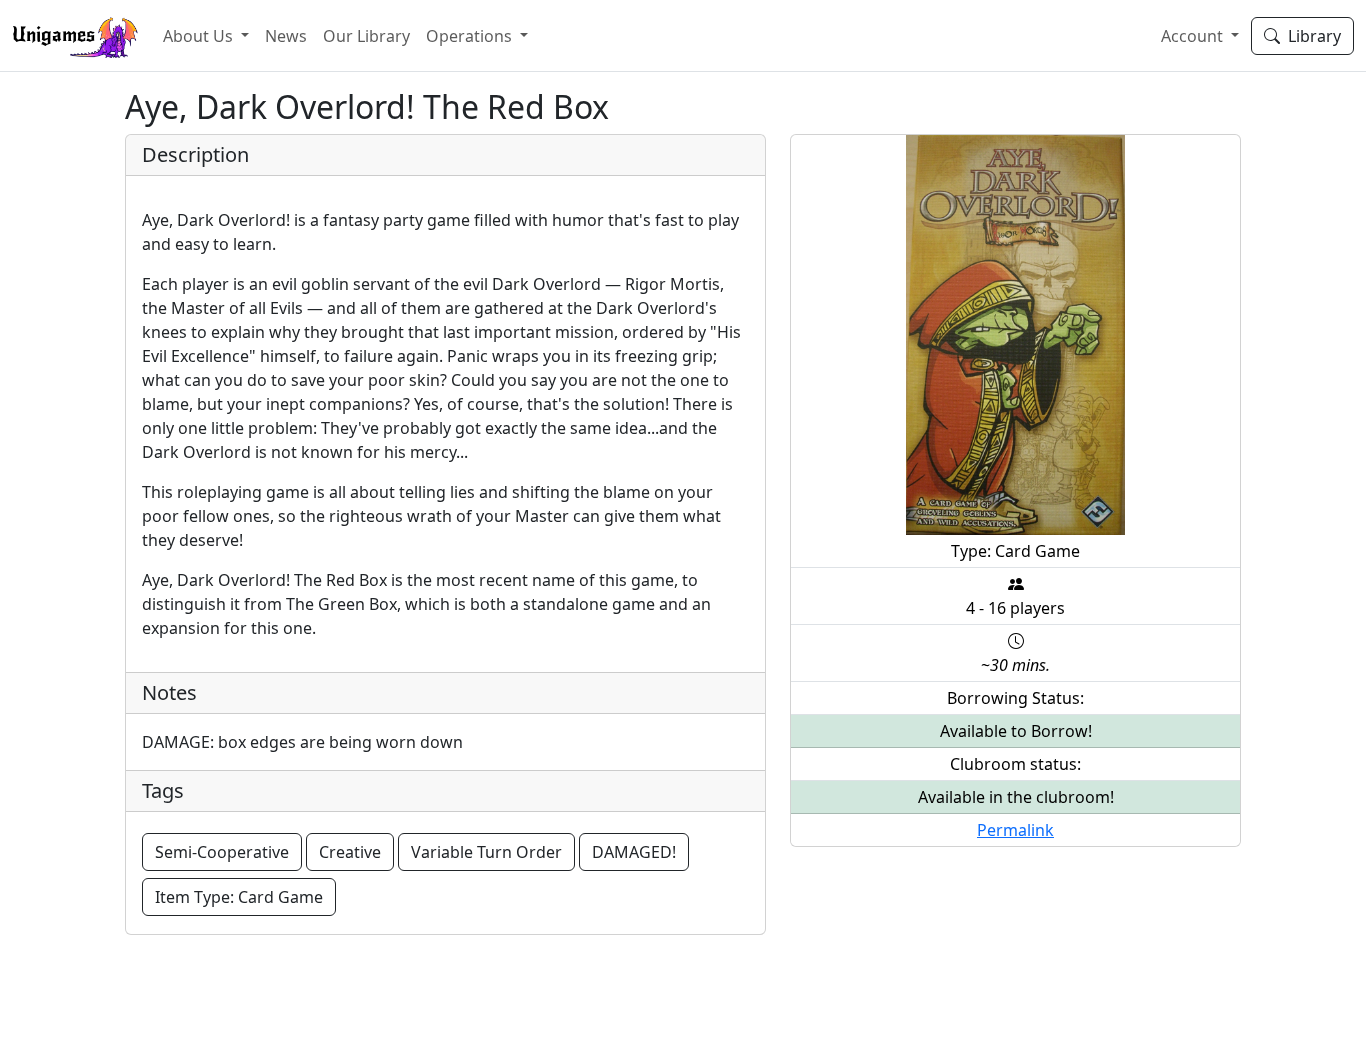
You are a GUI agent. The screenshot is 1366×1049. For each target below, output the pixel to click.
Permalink (1015, 830)
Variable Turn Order (486, 852)
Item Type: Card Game (239, 897)
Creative (350, 852)
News (286, 36)
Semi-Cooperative (222, 852)
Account (1194, 36)
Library (1310, 36)
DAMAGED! (634, 852)
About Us (200, 36)
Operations (471, 36)
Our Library (366, 36)
